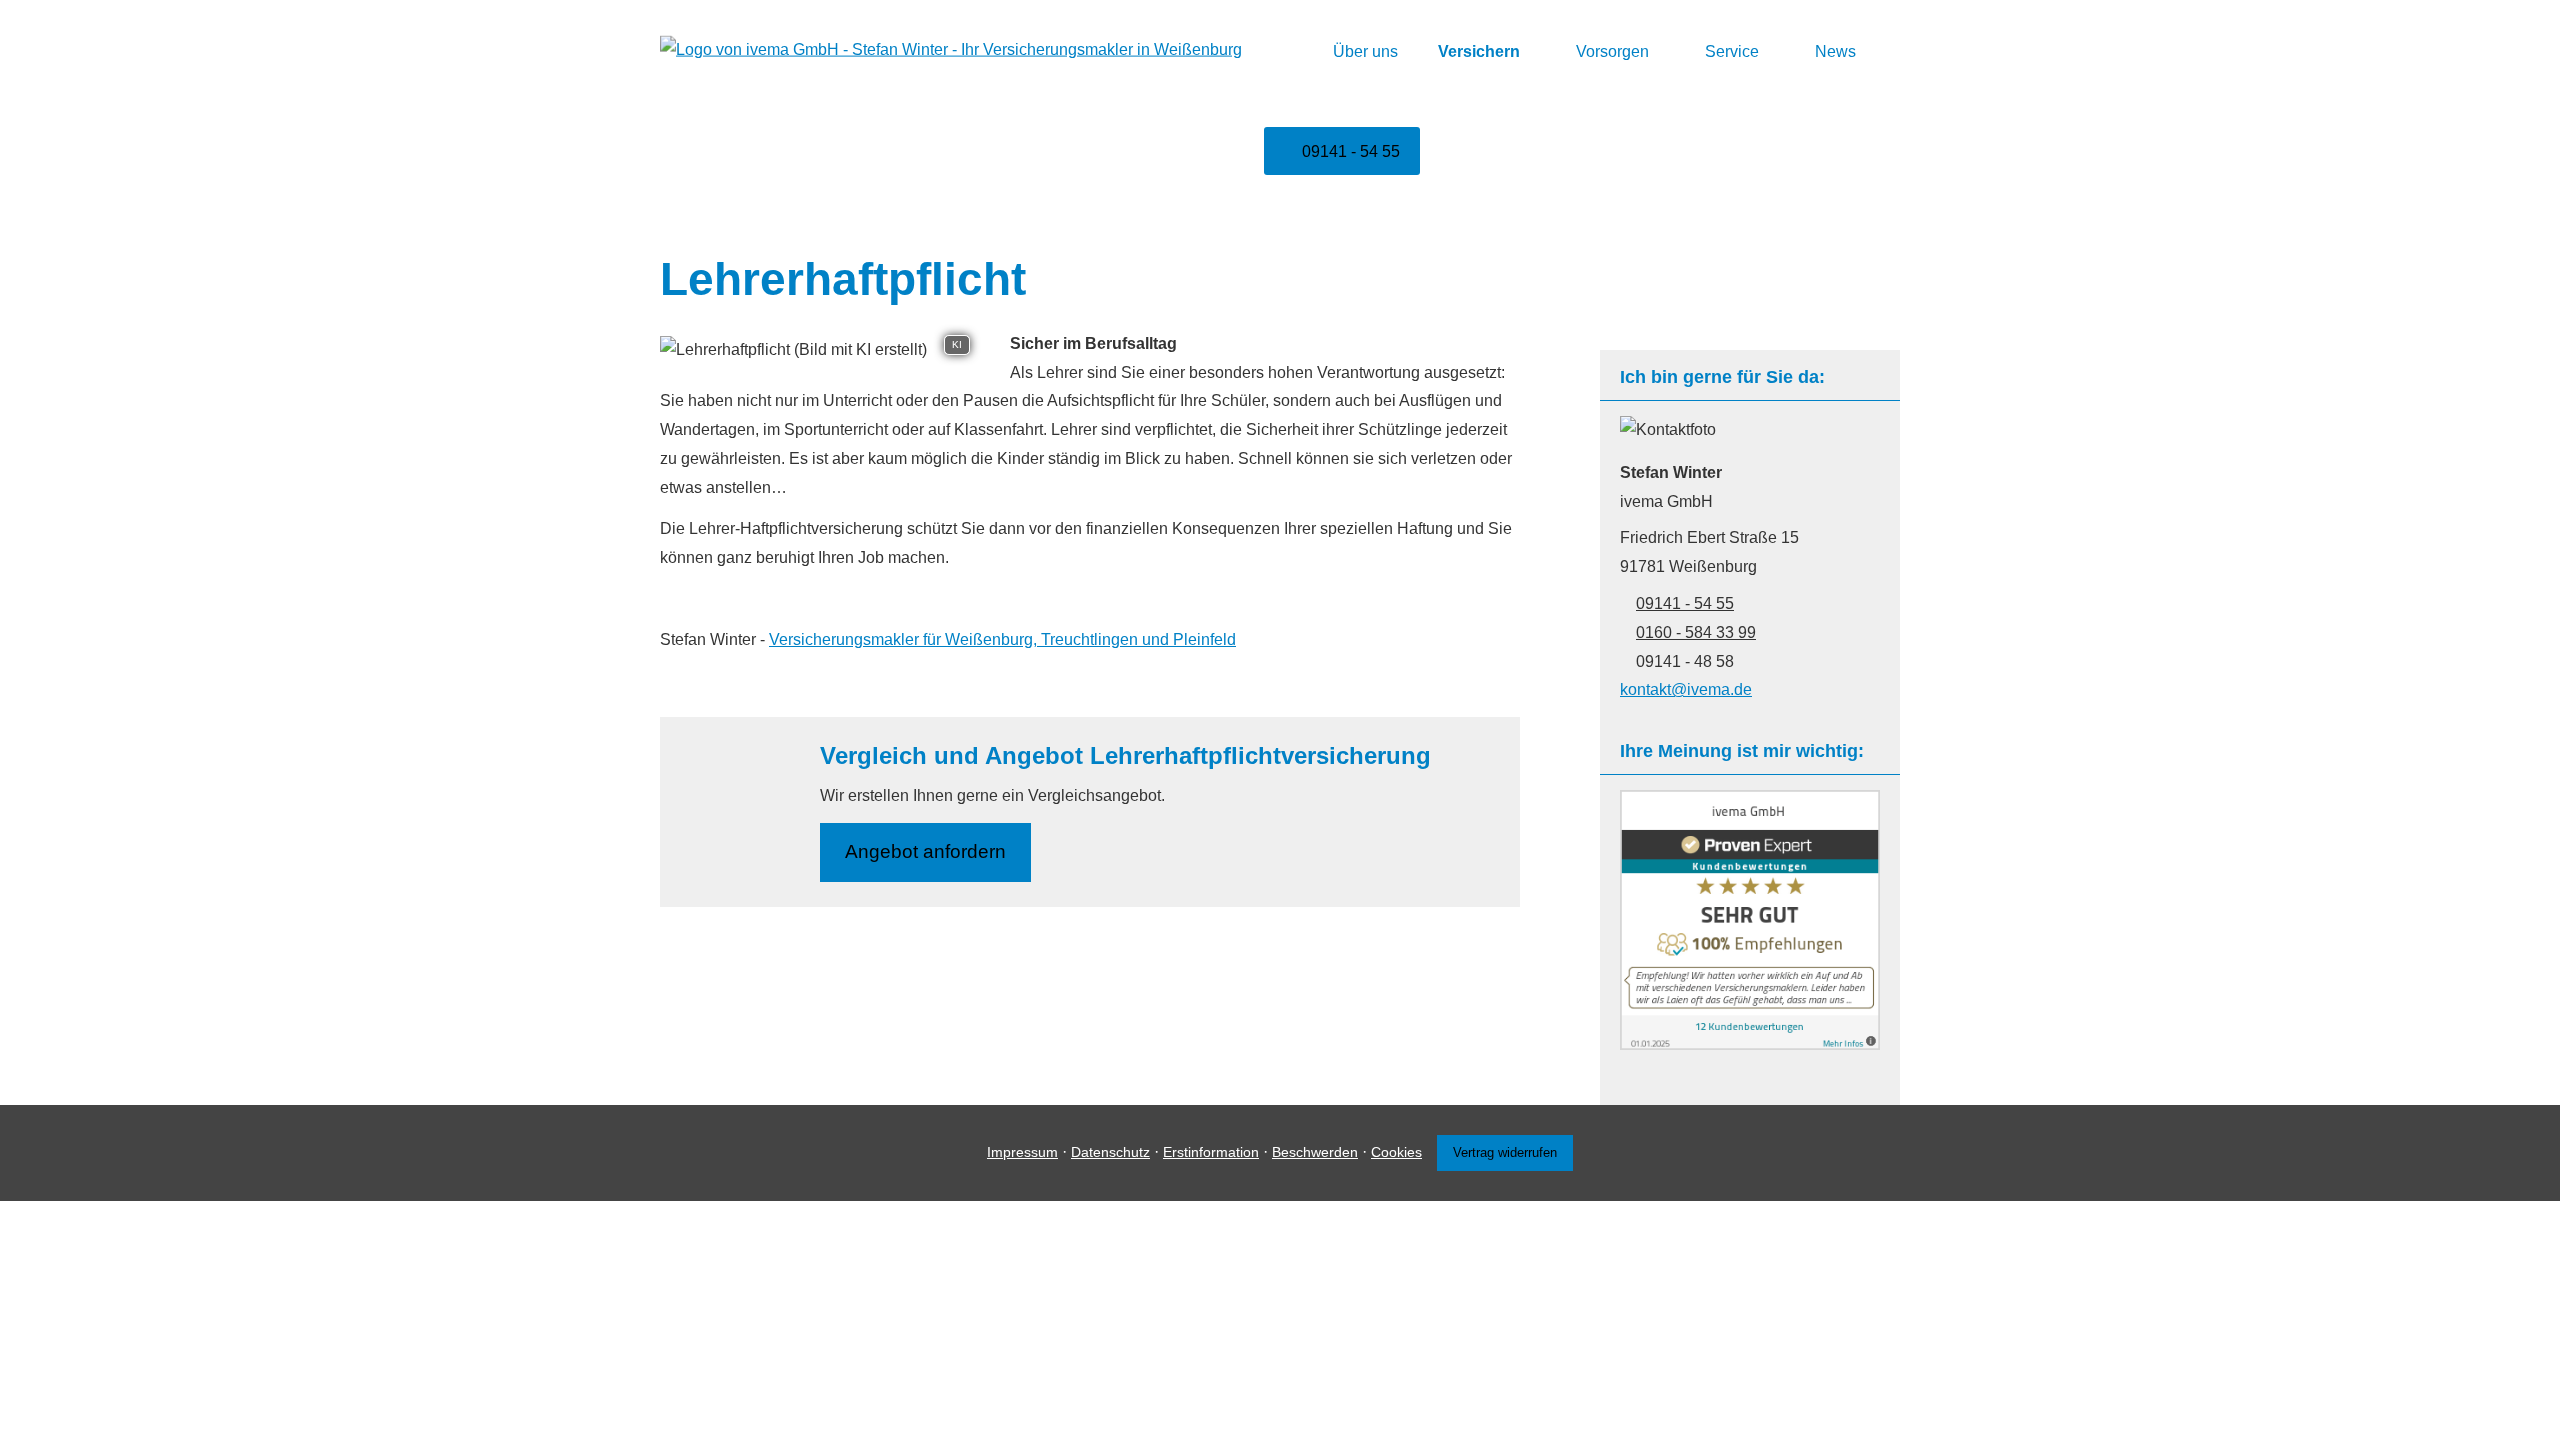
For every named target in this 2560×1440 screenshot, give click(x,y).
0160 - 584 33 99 (1696, 632)
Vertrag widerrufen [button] (1505, 1152)
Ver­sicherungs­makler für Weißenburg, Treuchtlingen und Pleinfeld (1002, 639)
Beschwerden (1315, 1152)
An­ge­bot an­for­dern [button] (925, 851)
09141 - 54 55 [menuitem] (1351, 151)
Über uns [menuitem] (1365, 51)
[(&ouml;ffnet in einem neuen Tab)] (1750, 1044)
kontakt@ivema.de (1686, 689)
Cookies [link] (1396, 1152)
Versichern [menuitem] (1479, 51)
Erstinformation (1211, 1152)
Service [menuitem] (1732, 51)
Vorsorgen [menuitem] (1612, 51)
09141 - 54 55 (1685, 603)
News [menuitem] (1835, 51)
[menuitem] (1287, 51)
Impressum (1022, 1152)
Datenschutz (1110, 1152)
